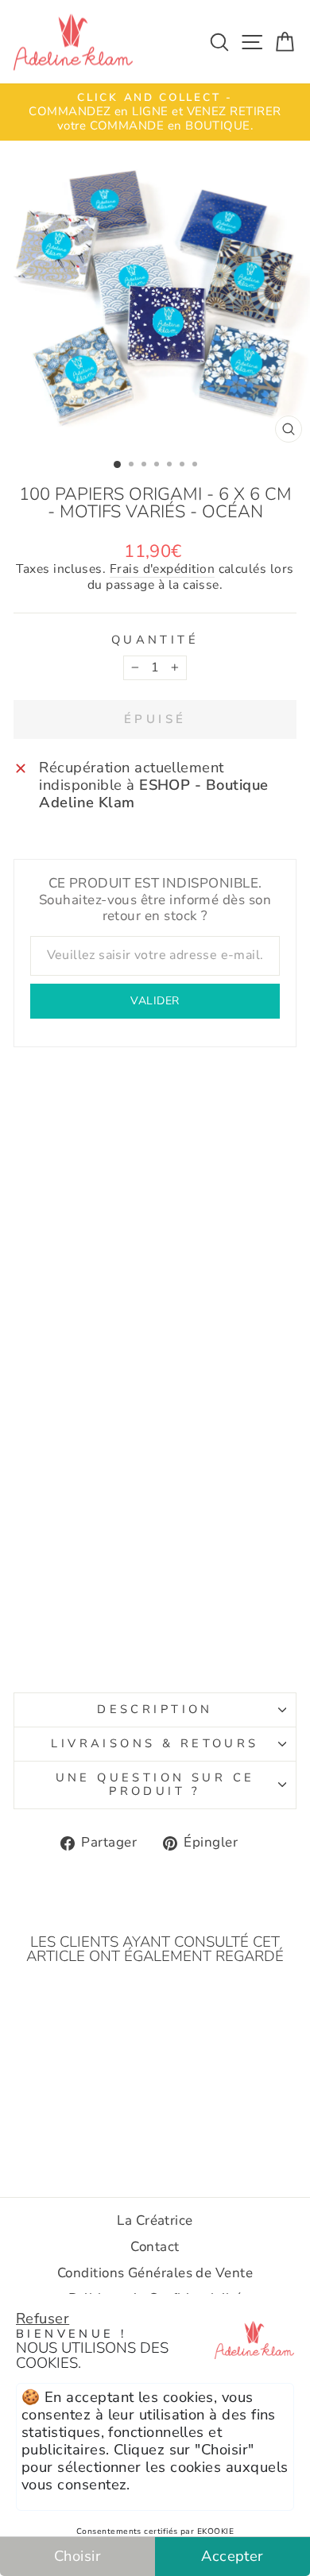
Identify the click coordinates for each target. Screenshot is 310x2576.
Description (155, 1709)
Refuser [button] (43, 2318)
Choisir (77, 2556)
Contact (155, 2247)
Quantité (155, 640)
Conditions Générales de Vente (155, 2273)
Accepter (232, 2556)
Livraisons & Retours (155, 1743)
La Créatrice (155, 2220)
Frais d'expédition (162, 570)
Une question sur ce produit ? (155, 1785)
